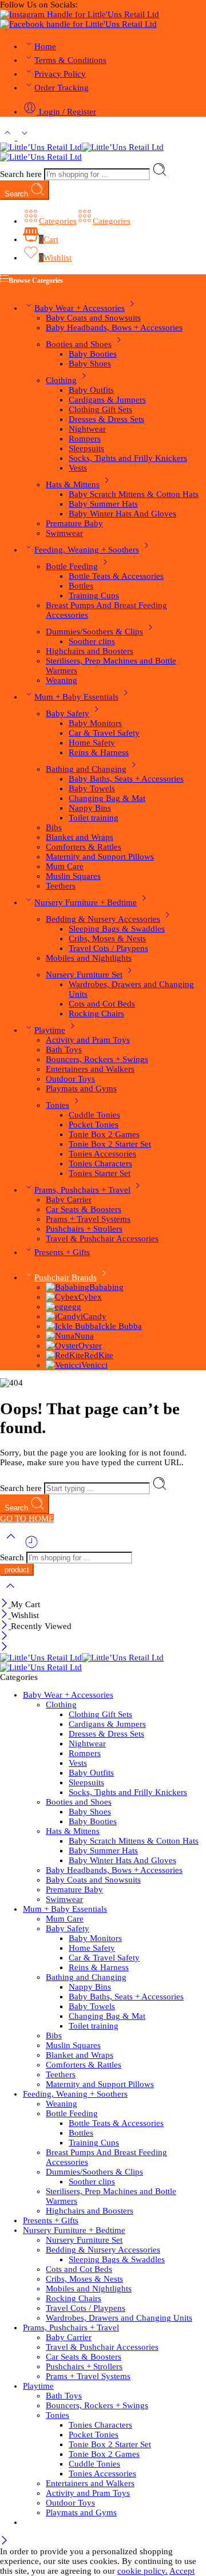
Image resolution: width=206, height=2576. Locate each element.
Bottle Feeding (72, 566)
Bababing (106, 1287)
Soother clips (92, 641)
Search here (22, 174)
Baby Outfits (91, 390)
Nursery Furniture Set (84, 975)
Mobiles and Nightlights (89, 958)
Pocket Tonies (94, 1125)
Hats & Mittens (73, 484)
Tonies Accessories (102, 1154)
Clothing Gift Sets (100, 409)
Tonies (58, 1105)
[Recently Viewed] (31, 1547)
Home (45, 46)
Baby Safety (68, 713)
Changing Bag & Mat (107, 798)
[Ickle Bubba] (72, 1326)
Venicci (94, 1365)
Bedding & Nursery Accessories (103, 919)
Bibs (54, 827)
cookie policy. (142, 2571)
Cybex (90, 1297)
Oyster (90, 1346)
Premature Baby (74, 523)
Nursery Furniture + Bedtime (86, 902)
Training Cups (94, 595)
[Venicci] (64, 1365)
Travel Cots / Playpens (108, 948)
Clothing (61, 380)
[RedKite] (65, 1355)
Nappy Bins (90, 808)
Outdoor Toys (70, 1079)
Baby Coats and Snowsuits (93, 318)
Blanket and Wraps (80, 837)
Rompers (85, 439)
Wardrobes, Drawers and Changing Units (119, 2318)
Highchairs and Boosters (90, 651)
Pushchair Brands (66, 1277)
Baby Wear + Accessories (80, 308)
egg (75, 1307)
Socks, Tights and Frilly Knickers (128, 458)
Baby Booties (93, 354)
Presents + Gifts (62, 1252)
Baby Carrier (69, 1200)
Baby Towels (92, 788)
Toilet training (94, 818)
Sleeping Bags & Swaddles (117, 929)
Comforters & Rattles (84, 847)
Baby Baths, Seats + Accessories (126, 779)
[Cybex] (62, 1297)
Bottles (81, 586)
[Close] (5, 1604)
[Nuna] (60, 1336)
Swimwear (64, 533)
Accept (182, 2571)
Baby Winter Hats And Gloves (122, 514)
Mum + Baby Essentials (76, 697)
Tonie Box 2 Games (104, 1134)
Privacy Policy (60, 74)
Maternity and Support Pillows (100, 857)
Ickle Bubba (120, 1326)
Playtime (50, 1030)
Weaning (62, 680)
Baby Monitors (95, 723)
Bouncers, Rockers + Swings (97, 1059)
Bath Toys (64, 1050)
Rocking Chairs (96, 1013)
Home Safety (92, 743)
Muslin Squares (73, 876)
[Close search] (10, 1593)
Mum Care (65, 866)
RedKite (99, 1355)
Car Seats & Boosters (84, 1209)
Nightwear (87, 429)
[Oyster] (62, 1346)
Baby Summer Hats (103, 504)
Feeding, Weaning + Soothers (87, 550)
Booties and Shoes (79, 344)
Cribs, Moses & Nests (107, 938)
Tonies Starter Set (100, 1173)
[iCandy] (63, 1316)
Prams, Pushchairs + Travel (82, 1190)
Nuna (84, 1336)
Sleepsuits (86, 448)
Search (17, 194)
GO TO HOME (27, 1518)
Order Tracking (62, 88)
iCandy (94, 1316)
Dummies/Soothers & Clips (94, 632)
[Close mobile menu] (4, 1648)
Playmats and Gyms (81, 1088)
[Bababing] (68, 1287)
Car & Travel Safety (104, 733)
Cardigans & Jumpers (107, 400)
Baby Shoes (90, 364)
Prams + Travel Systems (88, 1219)
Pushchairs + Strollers (84, 1229)
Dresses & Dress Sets (106, 419)
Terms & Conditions (70, 60)
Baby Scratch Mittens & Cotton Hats (134, 494)
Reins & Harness (99, 752)
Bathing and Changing (86, 769)
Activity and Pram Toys (88, 1040)
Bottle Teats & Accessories (116, 576)
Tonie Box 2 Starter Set (110, 1144)
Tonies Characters (100, 1163)
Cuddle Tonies (94, 1115)
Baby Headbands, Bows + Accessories (114, 328)
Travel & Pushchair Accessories (102, 1238)
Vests (78, 468)
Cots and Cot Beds (102, 1004)
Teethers (61, 886)
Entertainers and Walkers (90, 1069)
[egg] (57, 1307)
